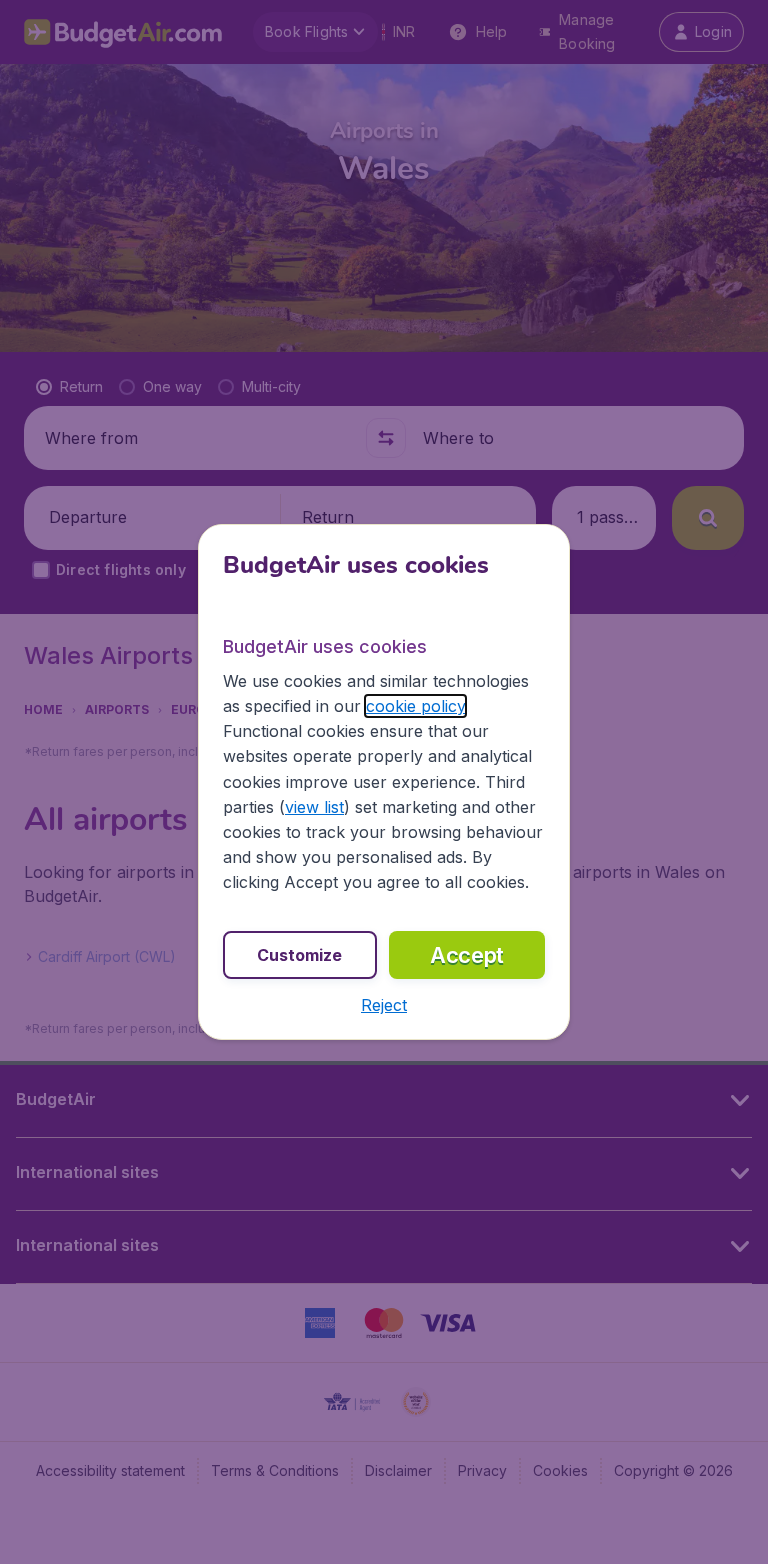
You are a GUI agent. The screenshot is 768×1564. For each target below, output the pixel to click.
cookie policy (415, 706)
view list (314, 807)
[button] (384, 1005)
